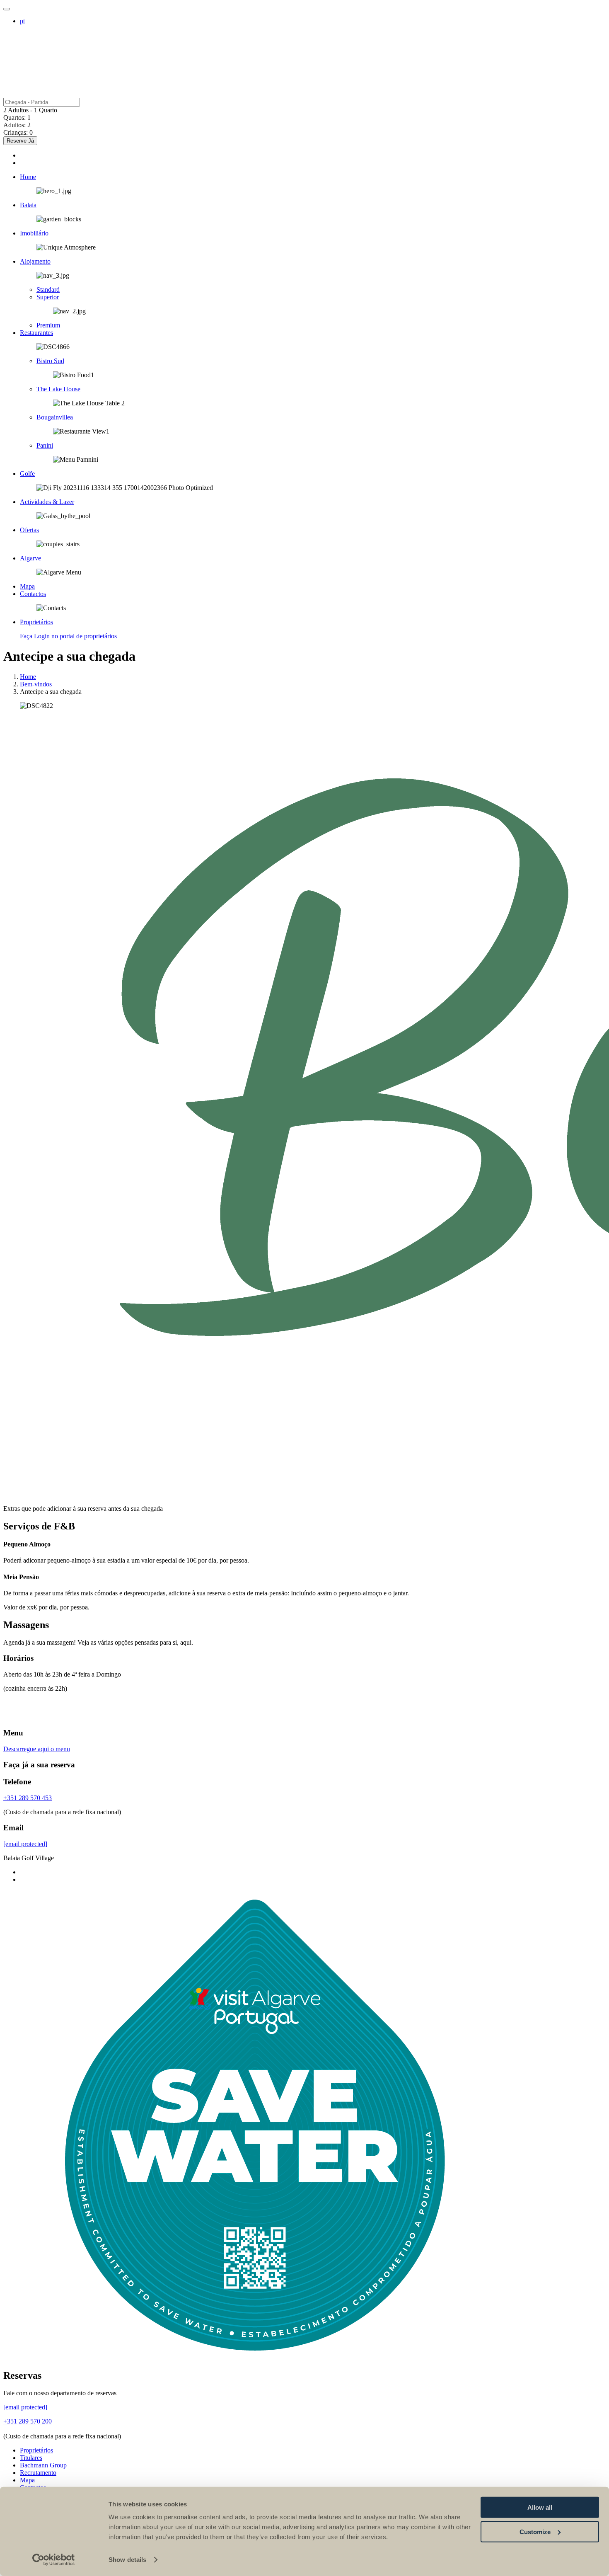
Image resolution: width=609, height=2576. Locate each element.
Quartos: (15, 118)
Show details (127, 2560)
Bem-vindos (36, 684)
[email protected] (25, 1844)
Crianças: (16, 132)
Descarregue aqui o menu (37, 1749)
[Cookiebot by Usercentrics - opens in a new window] (54, 2560)
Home (28, 677)
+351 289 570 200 (28, 2421)
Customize (535, 2531)
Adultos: (15, 125)
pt (22, 21)
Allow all (540, 2507)
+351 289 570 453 (28, 1798)
